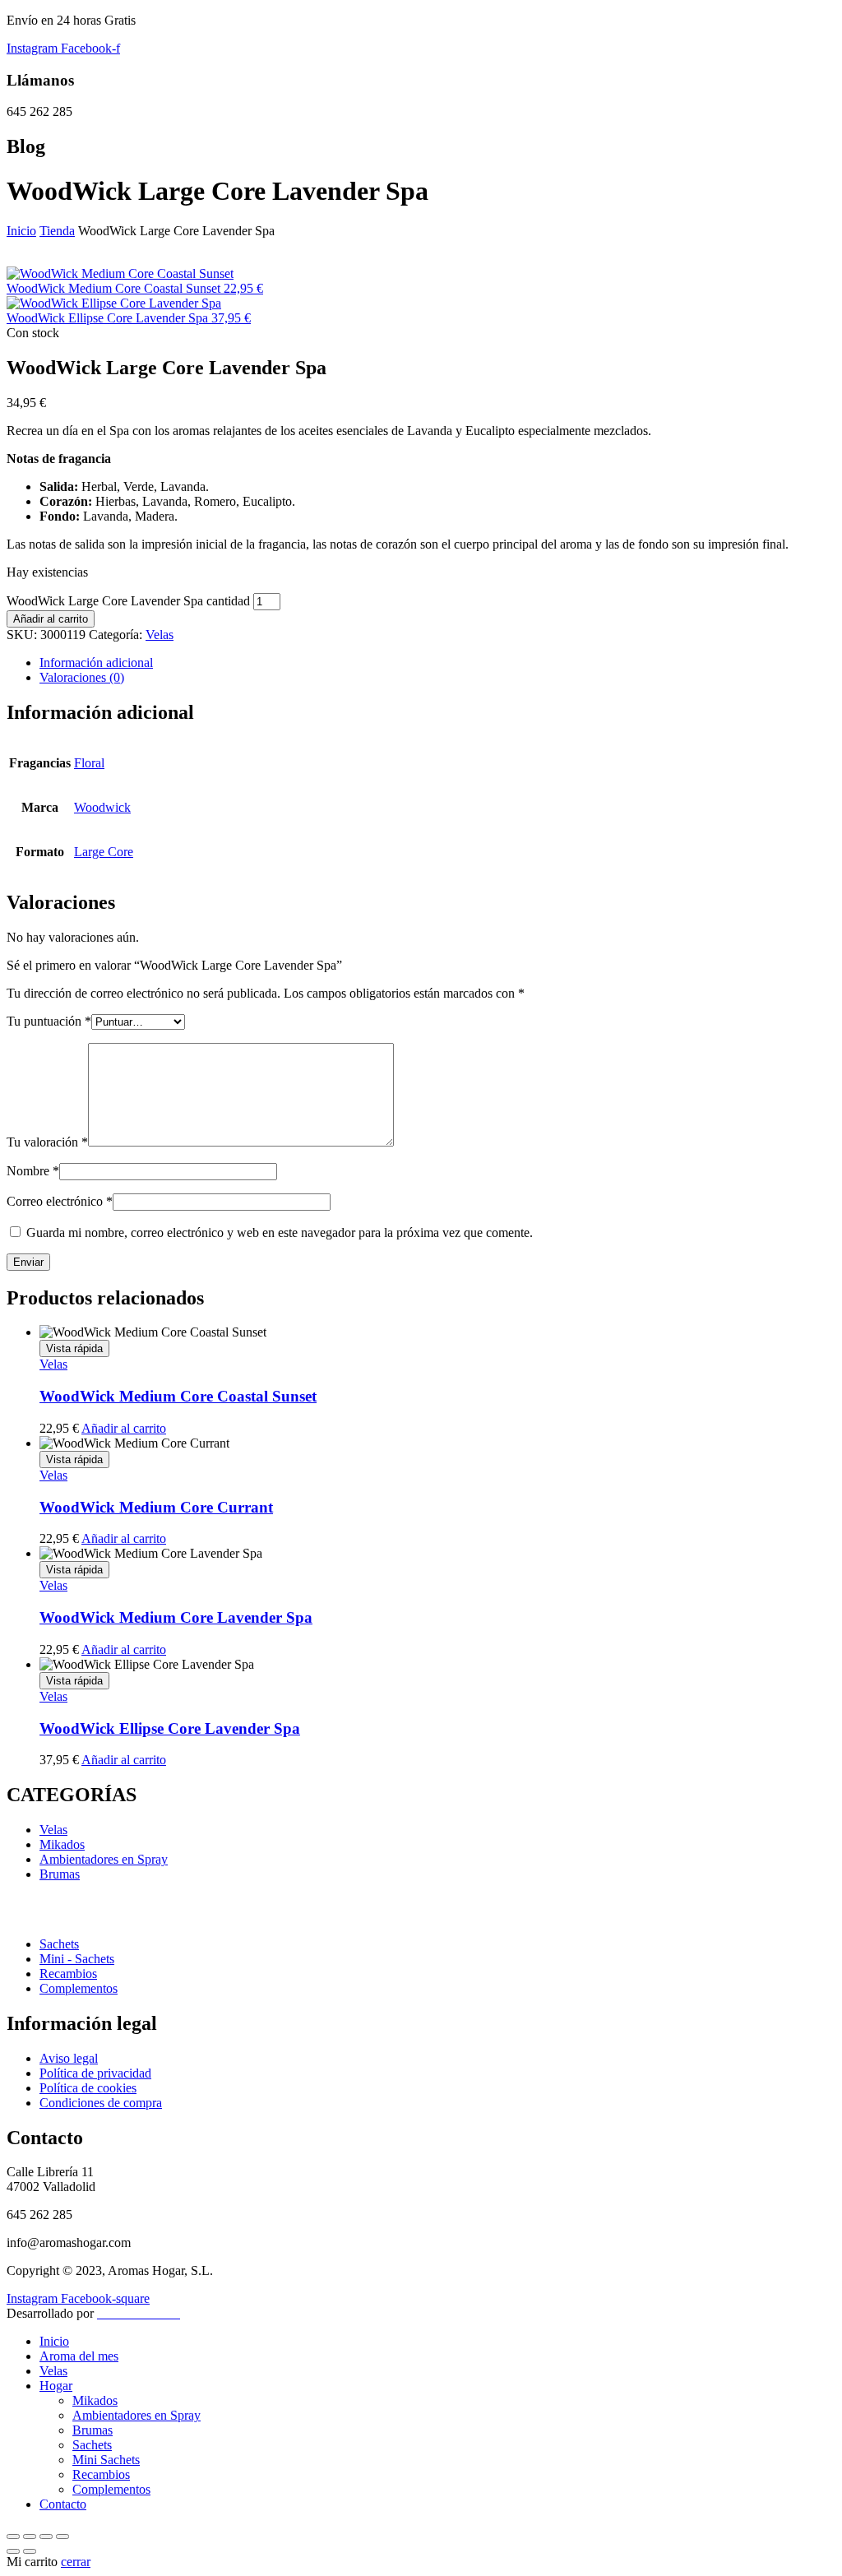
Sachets (92, 2445)
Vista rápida (74, 1348)
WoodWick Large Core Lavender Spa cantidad (128, 601)
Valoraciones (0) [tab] (82, 677)
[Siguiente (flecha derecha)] (30, 2551)
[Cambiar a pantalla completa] (30, 2537)
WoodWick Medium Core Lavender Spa (176, 1617)
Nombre (33, 1171)
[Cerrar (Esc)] (62, 2537)
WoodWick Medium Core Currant (156, 1507)
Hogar (56, 2386)
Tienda (57, 231)
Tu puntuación (49, 1021)
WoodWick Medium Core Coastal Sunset (178, 1396)
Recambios (101, 2474)
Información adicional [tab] (96, 663)
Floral (89, 763)
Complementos (111, 2489)
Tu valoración (47, 1142)
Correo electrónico (60, 1201)
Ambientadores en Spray (136, 2415)
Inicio (21, 231)
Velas (160, 635)
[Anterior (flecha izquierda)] (13, 2551)
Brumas (93, 2430)
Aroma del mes (79, 2356)
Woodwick (102, 807)
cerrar (76, 2562)
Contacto (63, 2504)
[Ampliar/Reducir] (13, 2537)
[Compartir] (46, 2537)
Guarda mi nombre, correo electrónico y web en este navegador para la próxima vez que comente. (280, 1232)
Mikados (95, 2400)
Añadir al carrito (51, 619)
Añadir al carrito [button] (124, 1428)
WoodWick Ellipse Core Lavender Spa (170, 1728)
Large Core (104, 852)
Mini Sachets (106, 2460)
